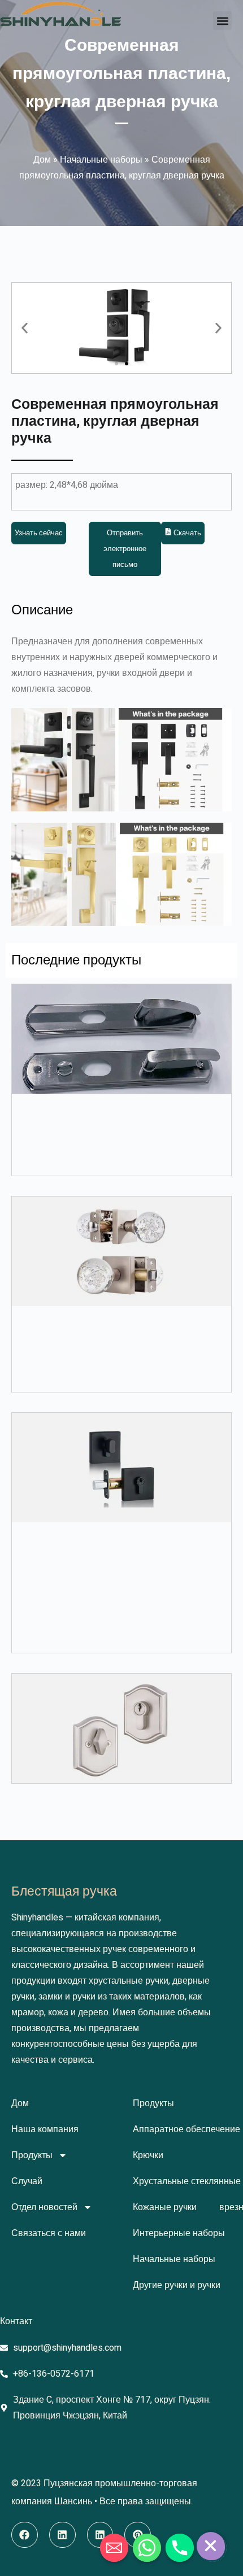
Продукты (32, 2155)
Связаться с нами (49, 2233)
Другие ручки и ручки (177, 2285)
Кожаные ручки (165, 2207)
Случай (27, 2181)
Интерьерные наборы (179, 2233)
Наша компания (45, 2129)
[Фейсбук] (25, 2535)
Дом (42, 160)
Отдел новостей (44, 2207)
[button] (222, 21)
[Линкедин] (62, 2535)
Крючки (148, 2155)
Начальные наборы (101, 160)
